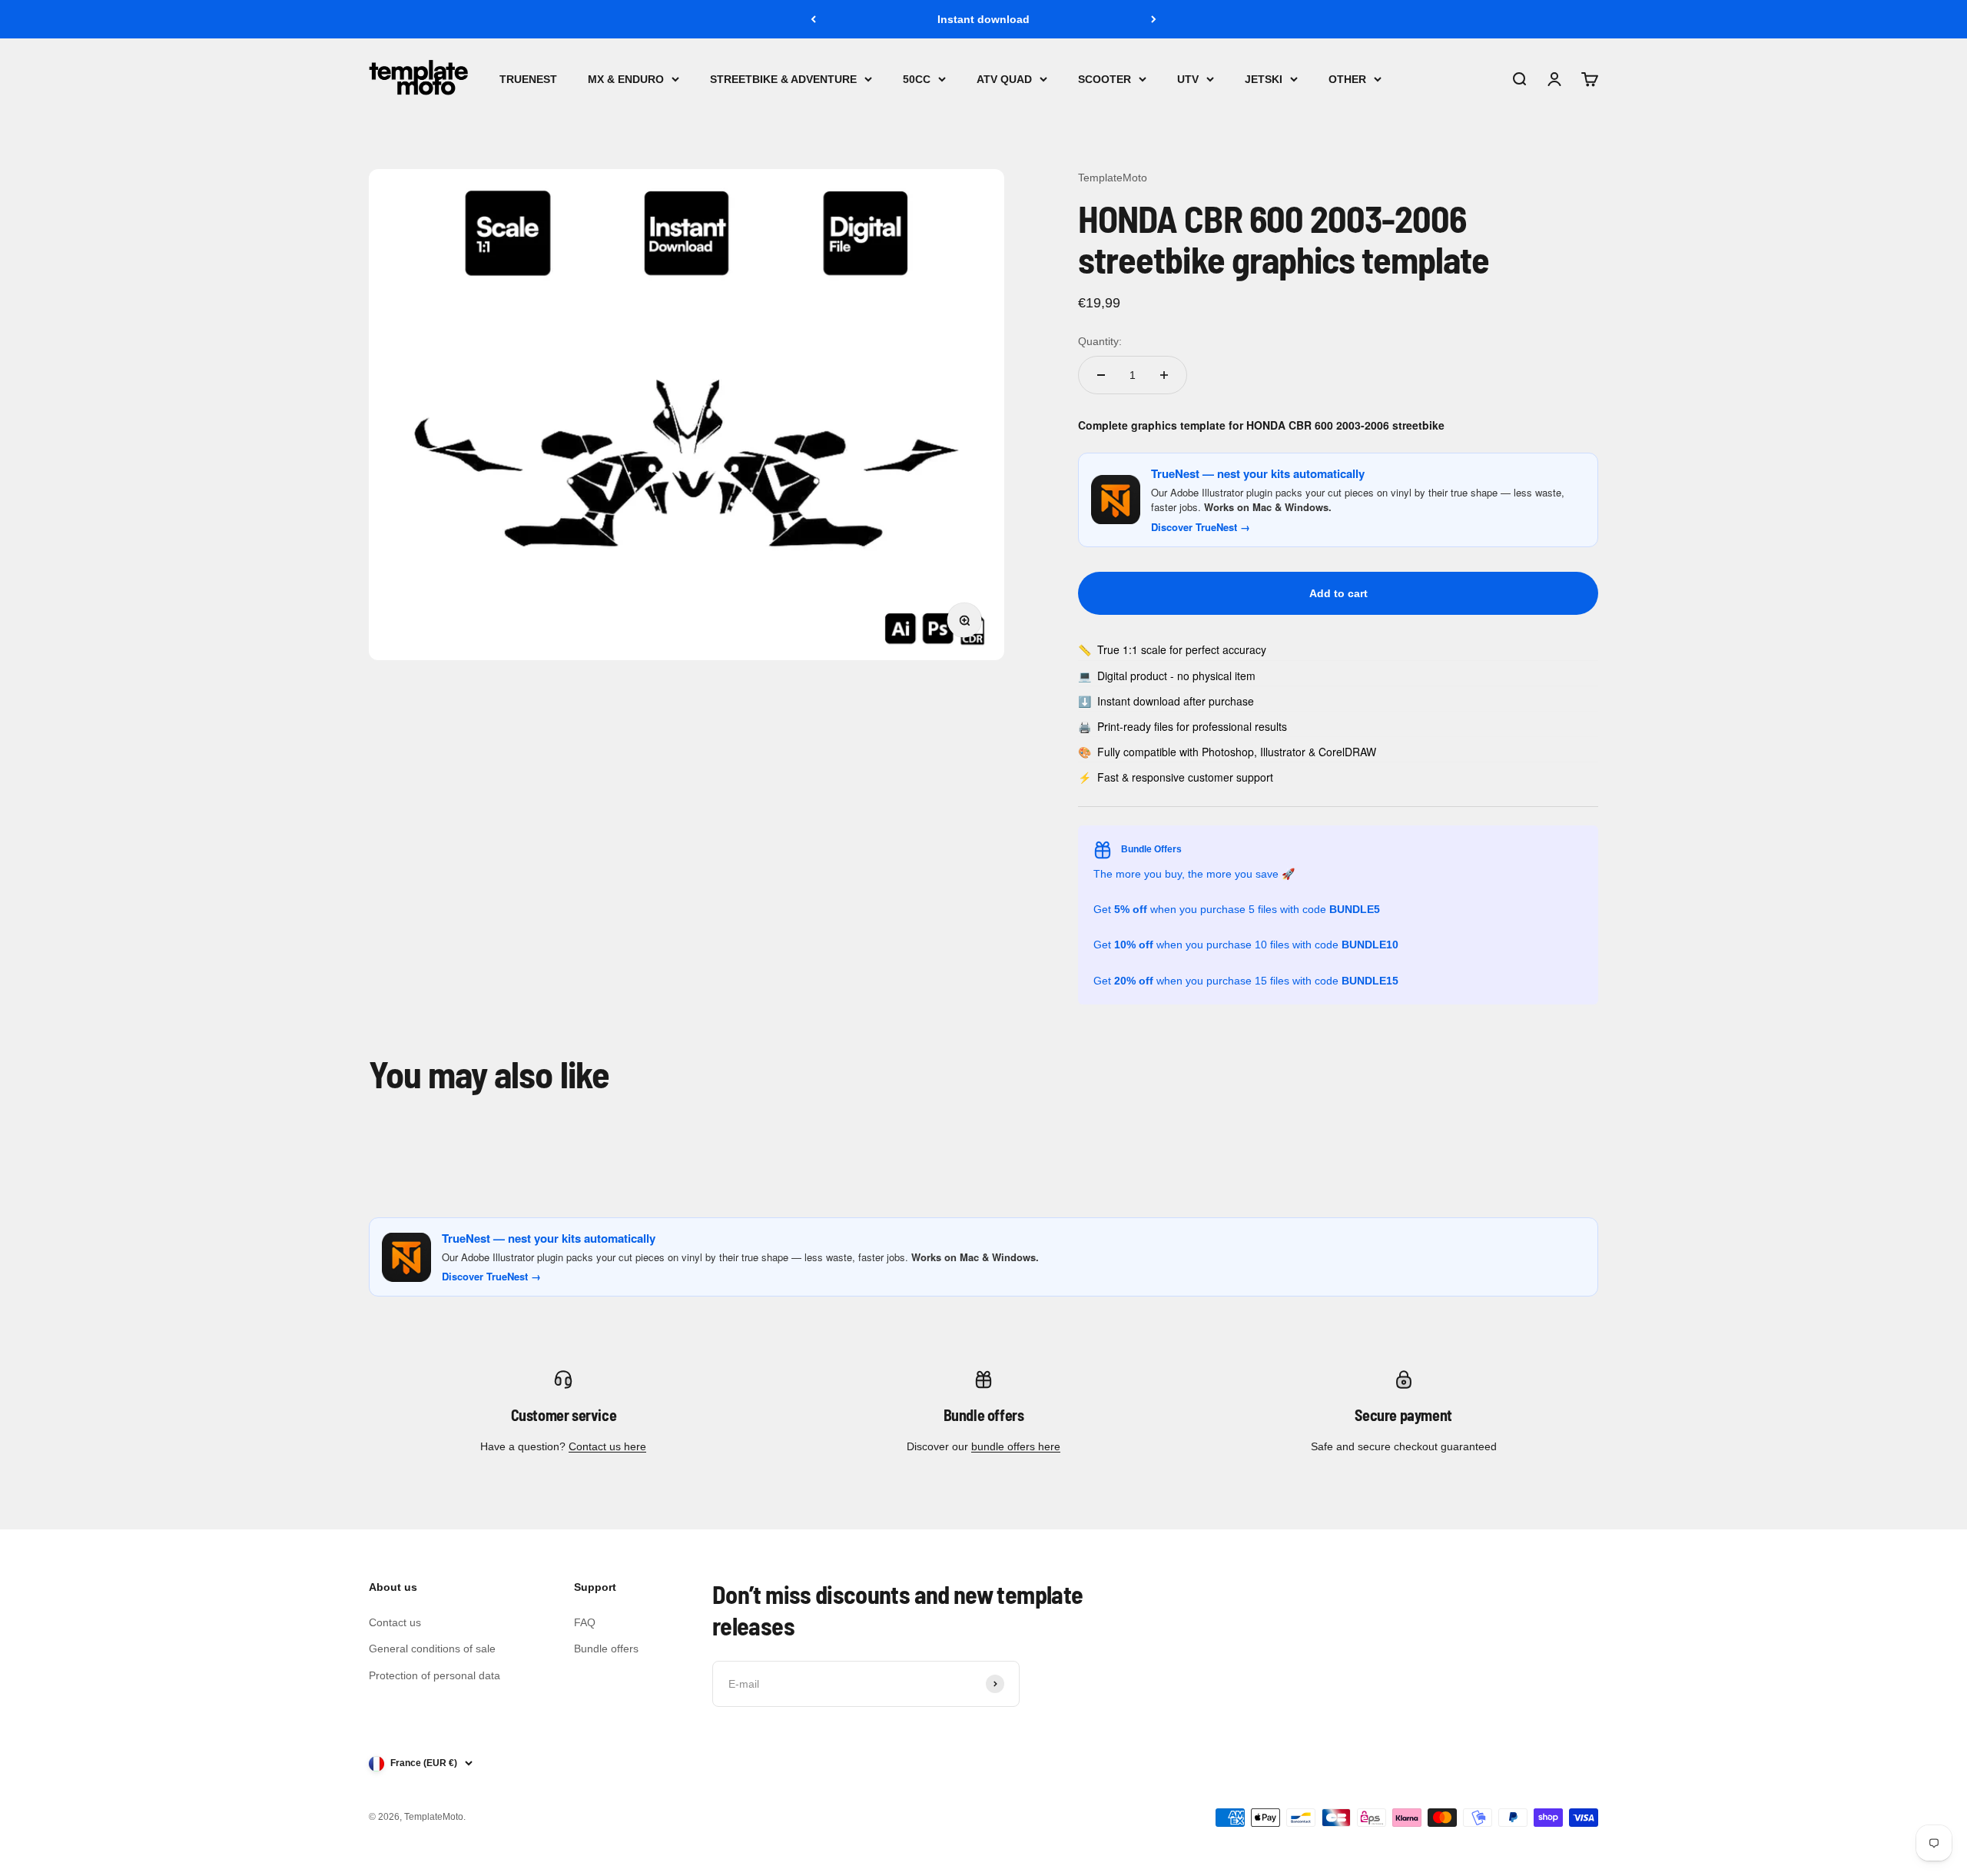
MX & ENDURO (626, 79)
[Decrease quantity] (1101, 375)
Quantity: (1100, 341)
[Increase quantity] (1164, 375)
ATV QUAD (1004, 79)
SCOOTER (1105, 79)
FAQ (585, 1622)
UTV (1188, 79)
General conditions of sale (432, 1649)
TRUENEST (528, 79)
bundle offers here (1016, 1446)
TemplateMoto (1113, 178)
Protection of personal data (435, 1675)
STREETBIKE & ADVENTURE (783, 79)
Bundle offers (606, 1649)
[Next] (1154, 19)
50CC (917, 79)
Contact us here (607, 1446)
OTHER (1347, 79)
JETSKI (1264, 79)
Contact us (395, 1622)
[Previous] (813, 19)
